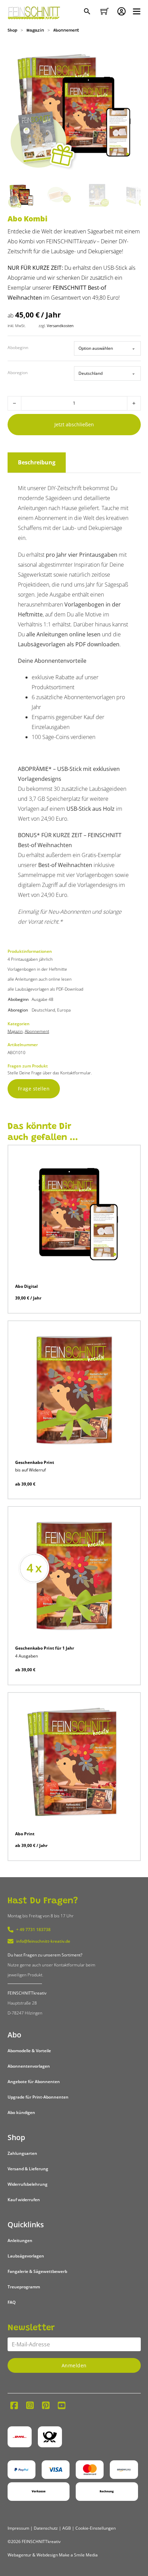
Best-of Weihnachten (65, 865)
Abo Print (25, 1834)
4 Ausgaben (27, 1656)
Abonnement (66, 31)
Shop (12, 31)
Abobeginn (18, 348)
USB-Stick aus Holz (91, 809)
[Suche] (88, 12)
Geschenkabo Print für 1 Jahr (45, 1648)
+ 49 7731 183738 (33, 1930)
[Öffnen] (137, 11)
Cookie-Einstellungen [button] (96, 2528)
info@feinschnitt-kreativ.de (43, 1941)
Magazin (35, 31)
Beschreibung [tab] (37, 462)
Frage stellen (34, 1089)
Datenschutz (46, 2528)
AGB (67, 2528)
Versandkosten (60, 326)
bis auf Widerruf (30, 1470)
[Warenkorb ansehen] (105, 11)
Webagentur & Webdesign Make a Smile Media (53, 2555)
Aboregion (18, 373)
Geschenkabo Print (35, 1462)
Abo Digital (27, 1286)
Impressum (18, 2528)
